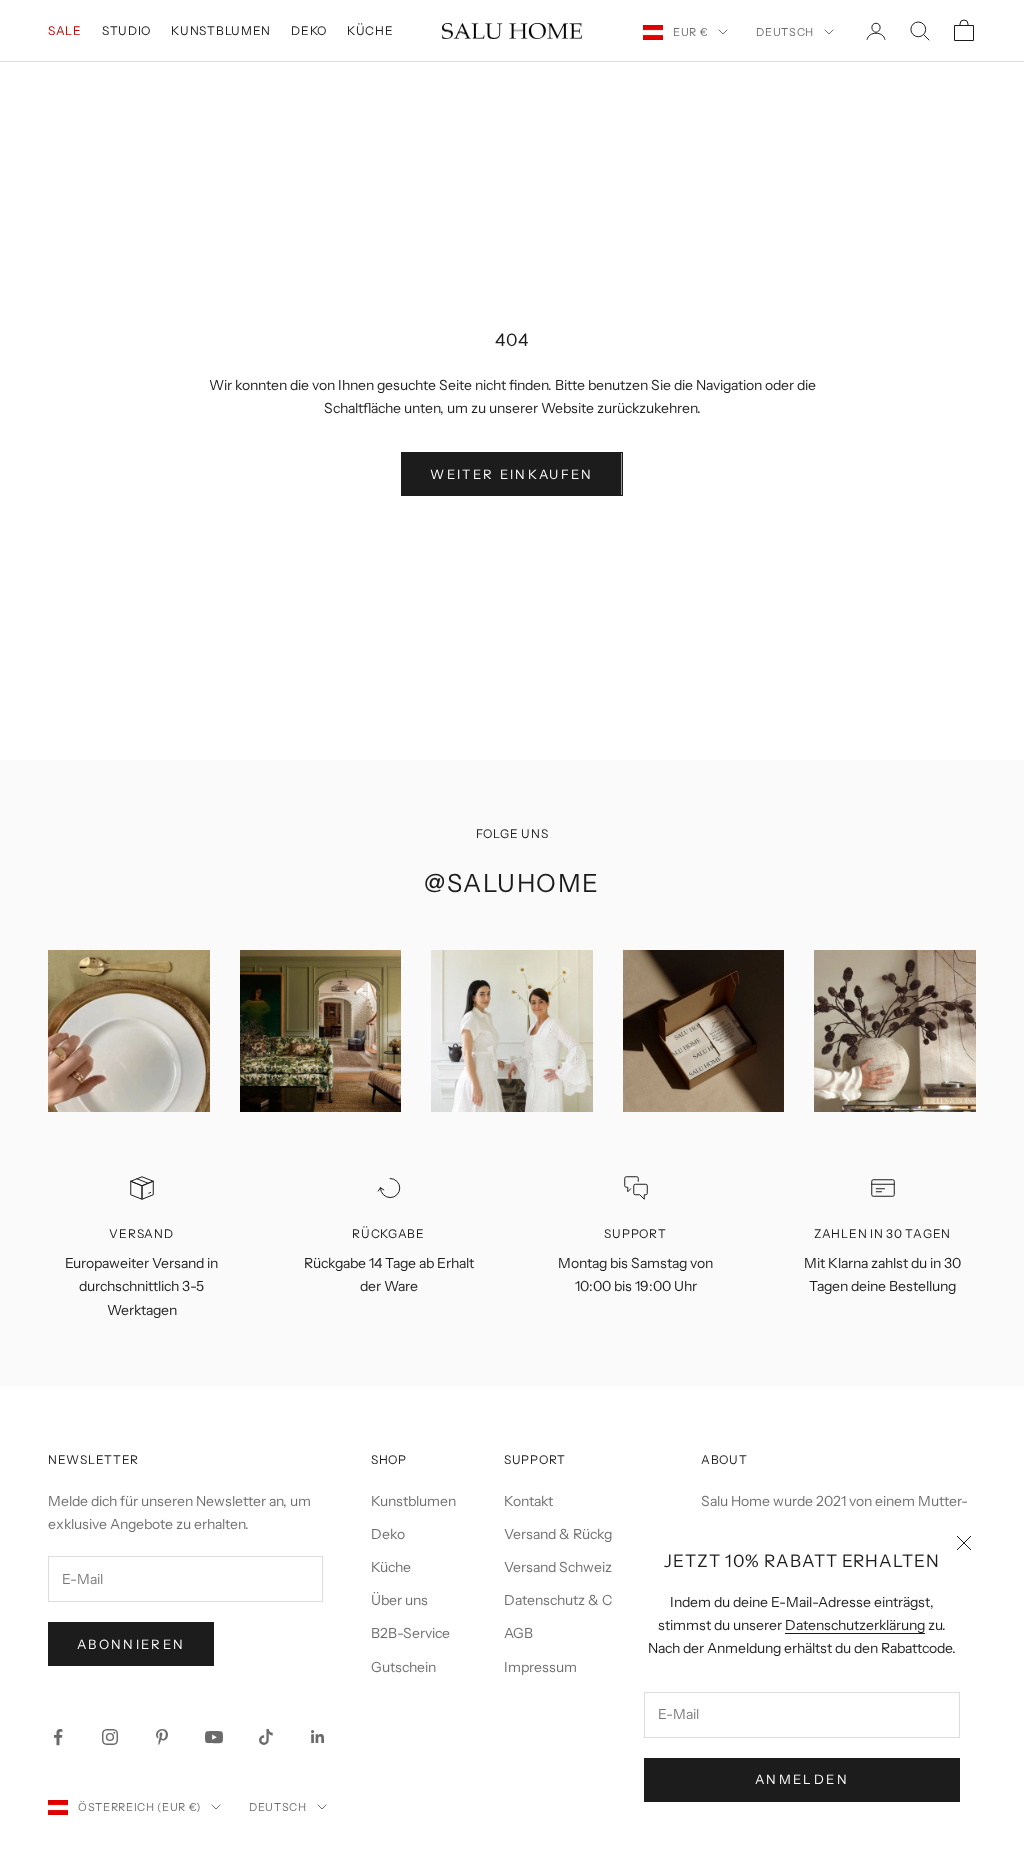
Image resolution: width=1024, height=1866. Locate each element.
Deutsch (785, 32)
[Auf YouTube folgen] (214, 1737)
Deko (309, 30)
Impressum (540, 1667)
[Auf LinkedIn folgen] (318, 1737)
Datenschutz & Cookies (578, 1600)
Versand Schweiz (558, 1567)
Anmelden (802, 1779)
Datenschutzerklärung (855, 1625)
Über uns (399, 1600)
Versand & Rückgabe (569, 1534)
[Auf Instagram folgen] (110, 1737)
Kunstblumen (221, 30)
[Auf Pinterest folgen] (162, 1737)
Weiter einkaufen (511, 474)
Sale (65, 30)
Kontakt (528, 1501)
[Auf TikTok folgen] (266, 1737)
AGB (518, 1633)
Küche (370, 30)
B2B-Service (410, 1633)
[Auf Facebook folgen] (58, 1737)
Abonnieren (131, 1644)
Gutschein (403, 1667)
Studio (126, 30)
